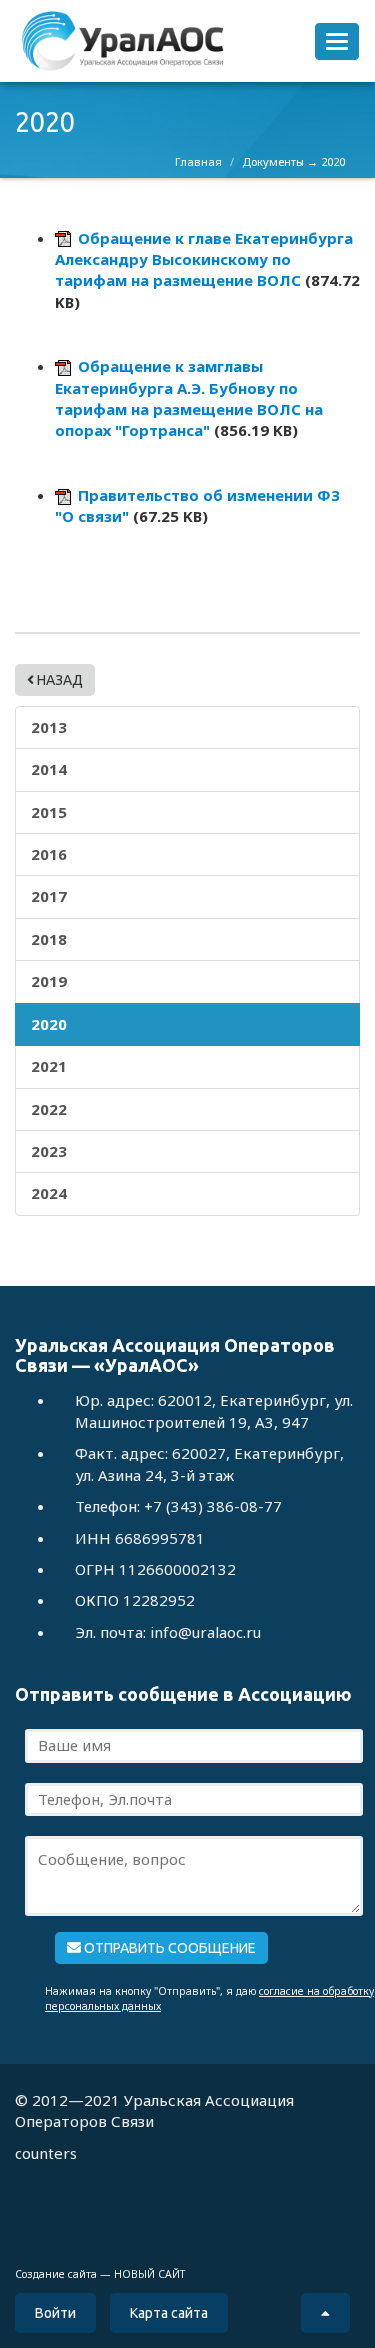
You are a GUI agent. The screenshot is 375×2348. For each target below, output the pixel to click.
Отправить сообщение (168, 1948)
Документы (273, 161)
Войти (55, 2313)
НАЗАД (58, 680)
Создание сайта (56, 2274)
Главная (198, 161)
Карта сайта (169, 2313)
